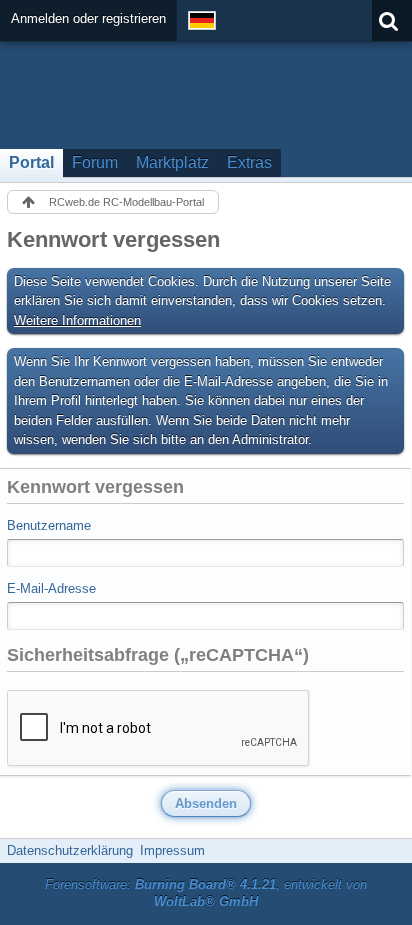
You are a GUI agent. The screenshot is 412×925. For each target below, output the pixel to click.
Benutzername (49, 525)
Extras (249, 162)
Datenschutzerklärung (70, 850)
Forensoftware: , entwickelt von (206, 893)
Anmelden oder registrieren (88, 18)
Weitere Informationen (77, 320)
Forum (95, 162)
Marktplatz (172, 162)
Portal (31, 162)
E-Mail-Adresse (51, 588)
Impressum (172, 850)
